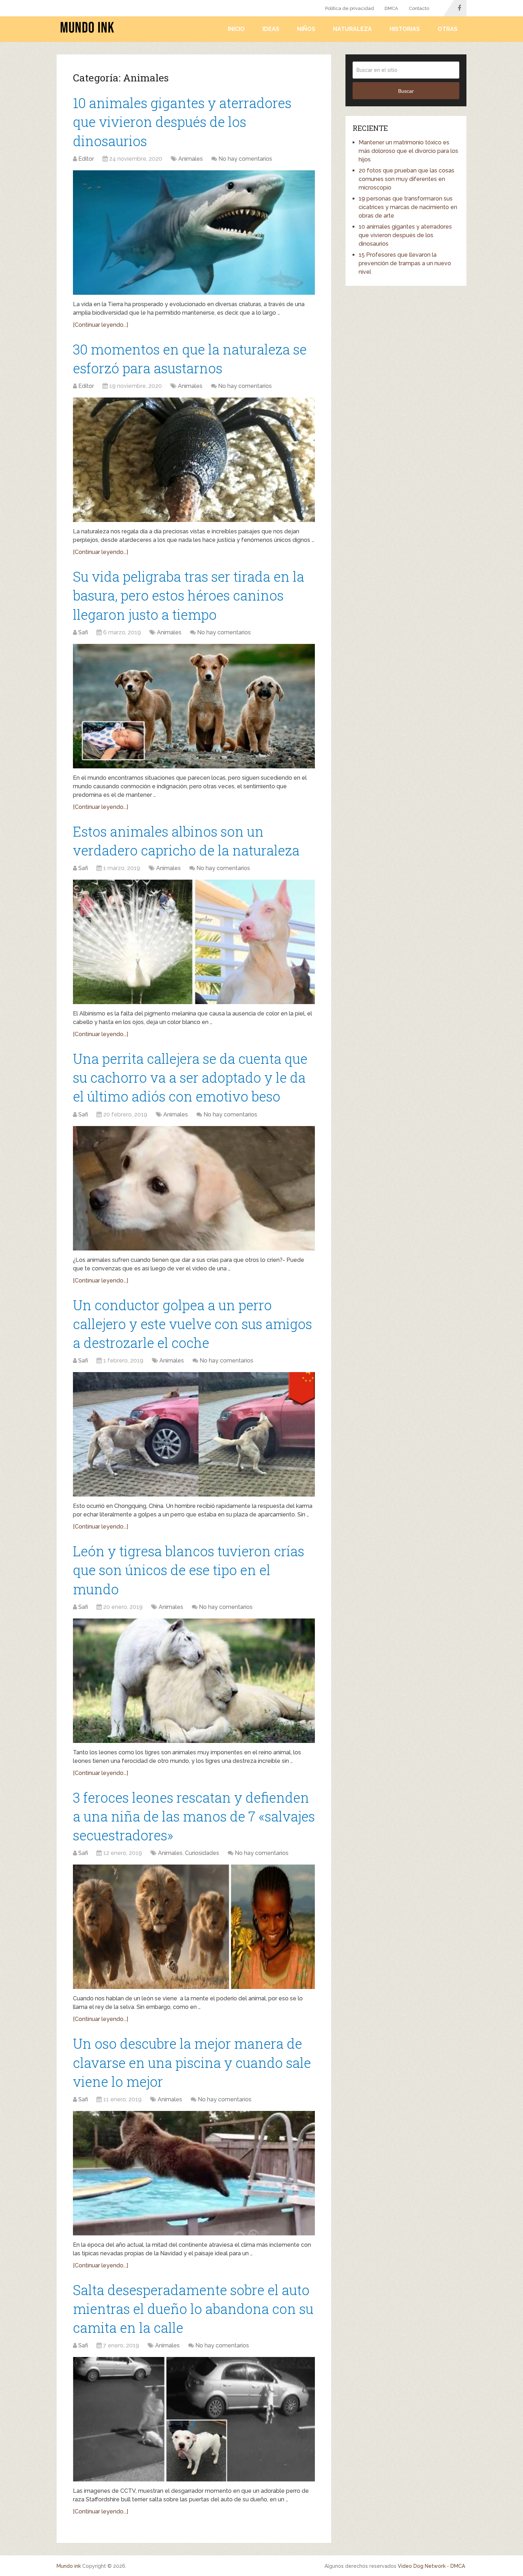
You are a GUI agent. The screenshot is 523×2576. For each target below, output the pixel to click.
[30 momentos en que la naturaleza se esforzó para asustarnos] (194, 460)
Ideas (271, 29)
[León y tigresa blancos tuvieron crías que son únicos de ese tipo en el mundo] (194, 1681)
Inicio (236, 29)
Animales (191, 159)
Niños (306, 29)
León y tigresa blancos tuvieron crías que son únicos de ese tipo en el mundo (189, 1570)
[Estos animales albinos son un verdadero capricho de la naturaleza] (194, 942)
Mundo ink (69, 2566)
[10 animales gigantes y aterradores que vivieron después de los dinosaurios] (194, 233)
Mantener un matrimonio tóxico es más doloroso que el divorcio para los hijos (408, 151)
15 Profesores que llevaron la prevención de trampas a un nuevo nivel (405, 263)
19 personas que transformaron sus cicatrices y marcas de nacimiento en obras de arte (408, 207)
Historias (405, 29)
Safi (83, 632)
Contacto (419, 8)
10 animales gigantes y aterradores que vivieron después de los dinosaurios (182, 122)
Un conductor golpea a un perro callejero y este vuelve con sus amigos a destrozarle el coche (192, 1324)
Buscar (406, 91)
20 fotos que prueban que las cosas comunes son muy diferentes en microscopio (406, 179)
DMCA (391, 8)
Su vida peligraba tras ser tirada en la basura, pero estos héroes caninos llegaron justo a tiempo (189, 595)
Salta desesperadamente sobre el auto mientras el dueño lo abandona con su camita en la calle (193, 2309)
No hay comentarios (245, 159)
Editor (86, 159)
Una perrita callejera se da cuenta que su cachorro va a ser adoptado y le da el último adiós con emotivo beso (190, 1077)
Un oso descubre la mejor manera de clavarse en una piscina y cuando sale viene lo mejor (192, 2062)
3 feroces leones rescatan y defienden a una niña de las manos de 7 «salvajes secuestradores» (194, 1816)
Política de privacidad (350, 8)
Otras (448, 29)
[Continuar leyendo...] (101, 325)
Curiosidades (202, 1853)
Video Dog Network (422, 2566)
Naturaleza (352, 29)
